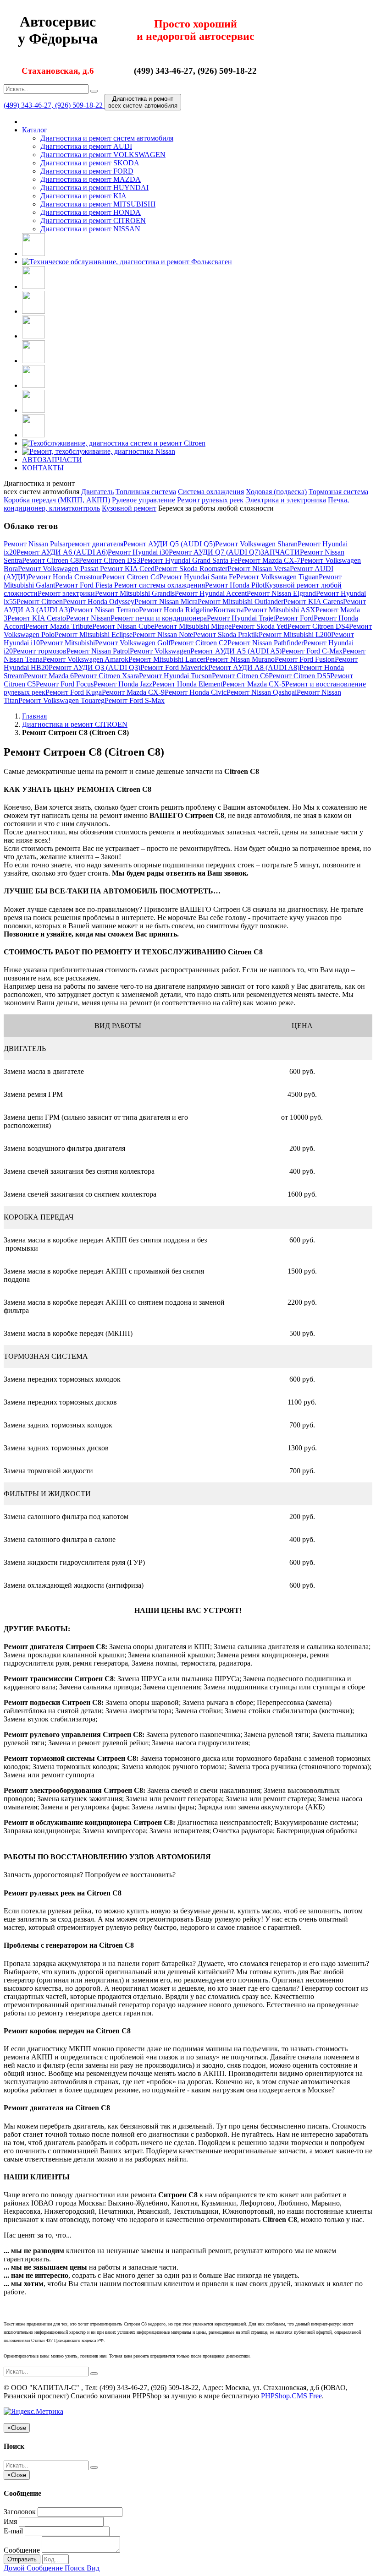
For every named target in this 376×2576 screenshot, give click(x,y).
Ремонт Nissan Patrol (98, 651)
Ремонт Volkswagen (160, 651)
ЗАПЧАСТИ (280, 552)
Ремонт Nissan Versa (259, 569)
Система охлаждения (211, 492)
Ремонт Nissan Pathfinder (265, 643)
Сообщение (22, 2550)
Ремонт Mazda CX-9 (133, 692)
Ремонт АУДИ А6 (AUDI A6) (62, 552)
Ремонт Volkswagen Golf (133, 643)
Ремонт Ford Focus (65, 684)
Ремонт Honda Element (187, 684)
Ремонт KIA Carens (313, 602)
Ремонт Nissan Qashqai (262, 692)
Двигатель (97, 492)
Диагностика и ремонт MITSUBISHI (98, 204)
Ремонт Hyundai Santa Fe (198, 577)
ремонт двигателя (96, 544)
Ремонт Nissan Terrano (105, 610)
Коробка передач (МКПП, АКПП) (57, 500)
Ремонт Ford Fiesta (85, 585)
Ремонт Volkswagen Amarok (86, 659)
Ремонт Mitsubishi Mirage (193, 626)
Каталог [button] (35, 130)
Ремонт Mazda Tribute (59, 626)
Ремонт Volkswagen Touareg (61, 700)
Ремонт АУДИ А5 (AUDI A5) (236, 651)
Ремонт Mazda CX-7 (269, 560)
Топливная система (146, 492)
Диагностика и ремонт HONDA (91, 212)
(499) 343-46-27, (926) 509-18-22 (54, 105)
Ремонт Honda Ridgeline (176, 610)
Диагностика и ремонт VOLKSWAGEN (103, 155)
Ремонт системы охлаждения (160, 585)
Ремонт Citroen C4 (131, 577)
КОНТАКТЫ (43, 468)
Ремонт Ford (294, 618)
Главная (34, 716)
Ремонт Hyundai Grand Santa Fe (189, 560)
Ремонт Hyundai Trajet (241, 618)
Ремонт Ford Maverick (174, 667)
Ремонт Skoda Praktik (226, 634)
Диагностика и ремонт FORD (87, 171)
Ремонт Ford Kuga (74, 692)
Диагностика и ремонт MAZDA (91, 179)
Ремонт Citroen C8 (50, 560)
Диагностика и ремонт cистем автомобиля (107, 138)
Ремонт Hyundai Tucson (175, 676)
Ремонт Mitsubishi (67, 643)
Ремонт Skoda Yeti (260, 626)
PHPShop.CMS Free (291, 2396)
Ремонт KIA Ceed (127, 569)
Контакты (229, 610)
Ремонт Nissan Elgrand (281, 593)
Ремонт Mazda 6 (49, 676)
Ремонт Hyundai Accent (211, 593)
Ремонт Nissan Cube (123, 626)
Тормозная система (338, 492)
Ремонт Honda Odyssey (99, 602)
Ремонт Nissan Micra (166, 602)
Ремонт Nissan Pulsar (36, 544)
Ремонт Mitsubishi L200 (295, 634)
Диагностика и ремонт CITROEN (93, 221)
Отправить (22, 2559)
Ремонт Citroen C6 (240, 676)
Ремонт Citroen (40, 602)
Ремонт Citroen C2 (199, 643)
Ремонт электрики (66, 593)
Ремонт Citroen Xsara (106, 676)
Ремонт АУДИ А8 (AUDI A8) (254, 667)
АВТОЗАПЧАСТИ (52, 460)
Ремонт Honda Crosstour (65, 577)
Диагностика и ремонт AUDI (86, 146)
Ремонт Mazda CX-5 (254, 684)
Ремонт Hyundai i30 (138, 552)
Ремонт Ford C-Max (312, 651)
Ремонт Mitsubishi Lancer (167, 659)
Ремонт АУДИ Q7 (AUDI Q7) (215, 552)
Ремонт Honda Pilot (235, 585)
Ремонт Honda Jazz (123, 684)
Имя (10, 2521)
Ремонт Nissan (88, 618)
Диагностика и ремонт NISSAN (90, 229)
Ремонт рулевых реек (210, 500)
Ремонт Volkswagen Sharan (256, 544)
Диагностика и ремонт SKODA (90, 163)
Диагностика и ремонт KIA (83, 196)
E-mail (13, 2531)
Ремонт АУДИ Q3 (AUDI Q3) (94, 667)
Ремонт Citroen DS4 (318, 626)
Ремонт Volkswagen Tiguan (277, 577)
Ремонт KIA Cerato (37, 618)
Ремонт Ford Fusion (305, 659)
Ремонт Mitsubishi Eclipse (94, 634)
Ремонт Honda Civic (196, 692)
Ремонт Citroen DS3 (110, 560)
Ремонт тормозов (40, 651)
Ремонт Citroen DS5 (299, 676)
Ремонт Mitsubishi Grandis (135, 593)
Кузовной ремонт (129, 508)
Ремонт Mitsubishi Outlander (241, 602)
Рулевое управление (144, 500)
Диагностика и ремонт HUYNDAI (94, 188)
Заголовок (20, 2512)
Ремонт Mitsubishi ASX (280, 610)
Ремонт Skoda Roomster (191, 569)
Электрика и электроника (286, 500)
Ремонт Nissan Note (163, 634)
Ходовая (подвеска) (276, 492)
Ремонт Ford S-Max (135, 700)
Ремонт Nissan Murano (240, 659)
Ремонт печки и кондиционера (159, 618)
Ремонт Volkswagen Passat (59, 569)
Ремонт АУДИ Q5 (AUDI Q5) (169, 544)
